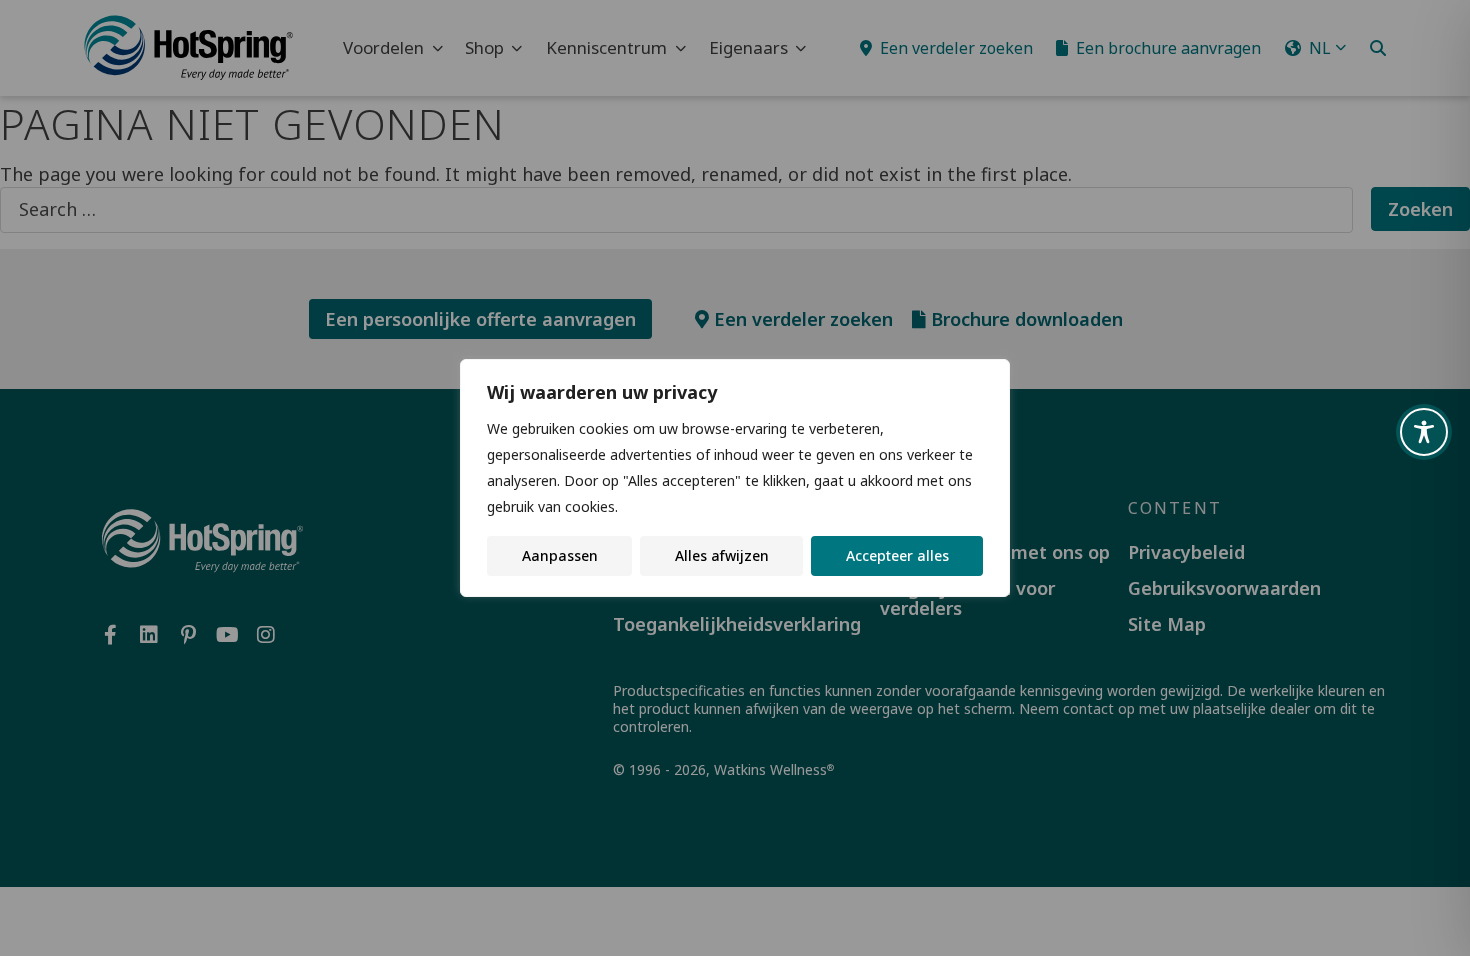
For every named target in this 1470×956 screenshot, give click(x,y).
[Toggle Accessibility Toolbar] (1424, 432)
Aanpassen (560, 555)
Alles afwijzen (722, 555)
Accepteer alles (897, 555)
